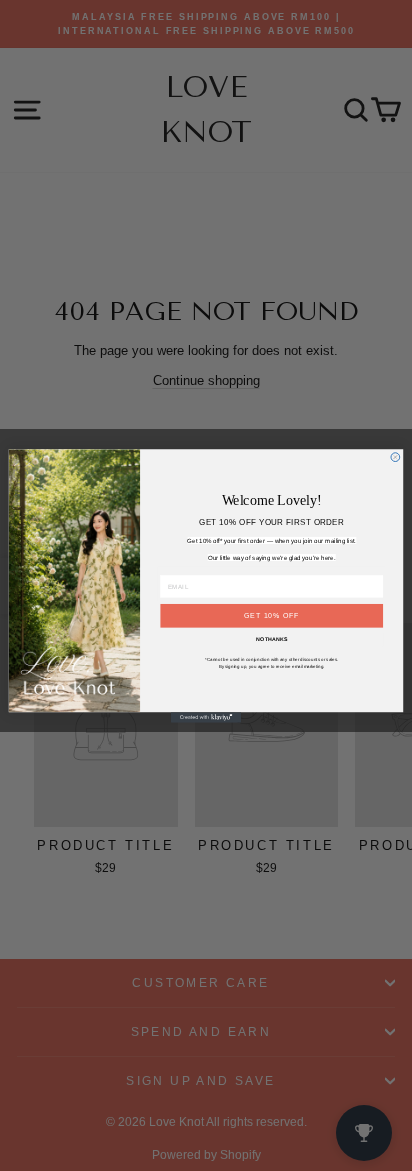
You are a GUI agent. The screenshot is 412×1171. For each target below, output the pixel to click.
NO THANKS (272, 639)
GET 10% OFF (272, 614)
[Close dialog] (395, 456)
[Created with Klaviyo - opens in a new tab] (206, 717)
